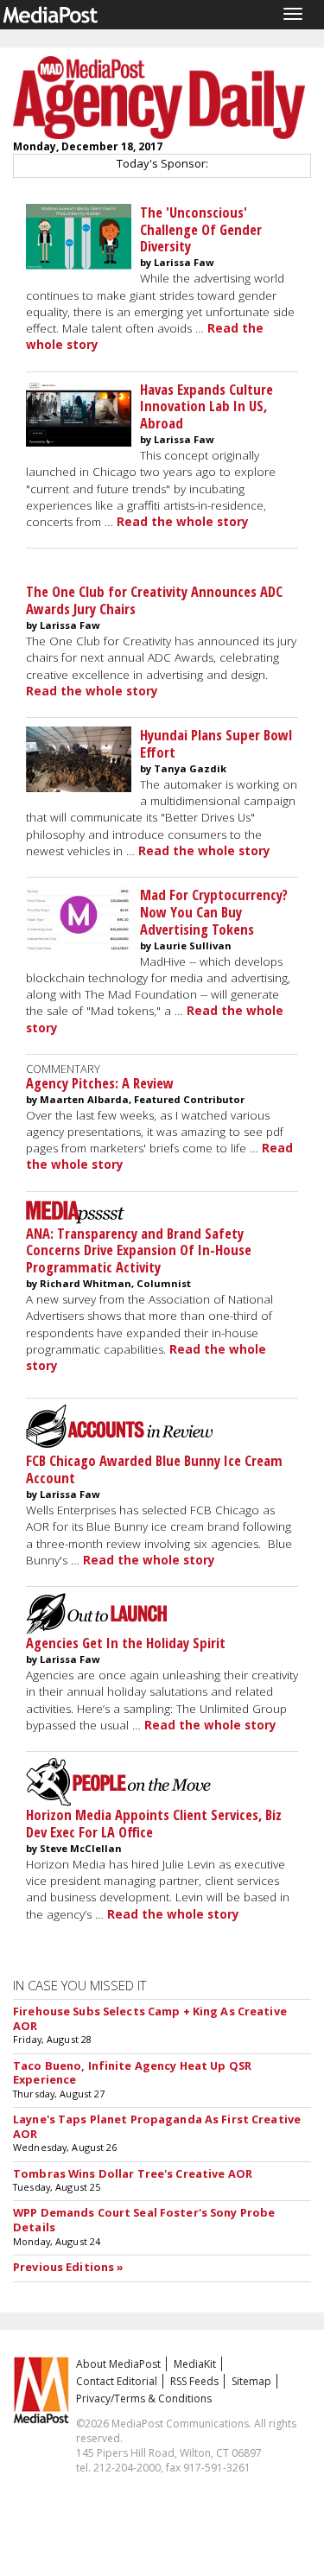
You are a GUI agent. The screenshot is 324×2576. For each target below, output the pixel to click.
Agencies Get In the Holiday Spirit (126, 1643)
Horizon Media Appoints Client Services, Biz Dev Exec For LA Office (154, 1823)
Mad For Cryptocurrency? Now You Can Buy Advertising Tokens (214, 912)
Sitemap (251, 2381)
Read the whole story (183, 522)
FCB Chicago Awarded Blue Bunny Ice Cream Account (154, 1469)
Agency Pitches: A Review (100, 1083)
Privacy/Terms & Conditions (144, 2398)
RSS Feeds (194, 2381)
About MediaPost (118, 2364)
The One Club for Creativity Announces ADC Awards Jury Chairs (154, 600)
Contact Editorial (117, 2381)
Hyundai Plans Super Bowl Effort (216, 743)
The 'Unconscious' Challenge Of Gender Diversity (201, 229)
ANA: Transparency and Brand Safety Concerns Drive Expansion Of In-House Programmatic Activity (139, 1250)
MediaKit (195, 2364)
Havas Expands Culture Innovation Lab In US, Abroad (206, 406)
